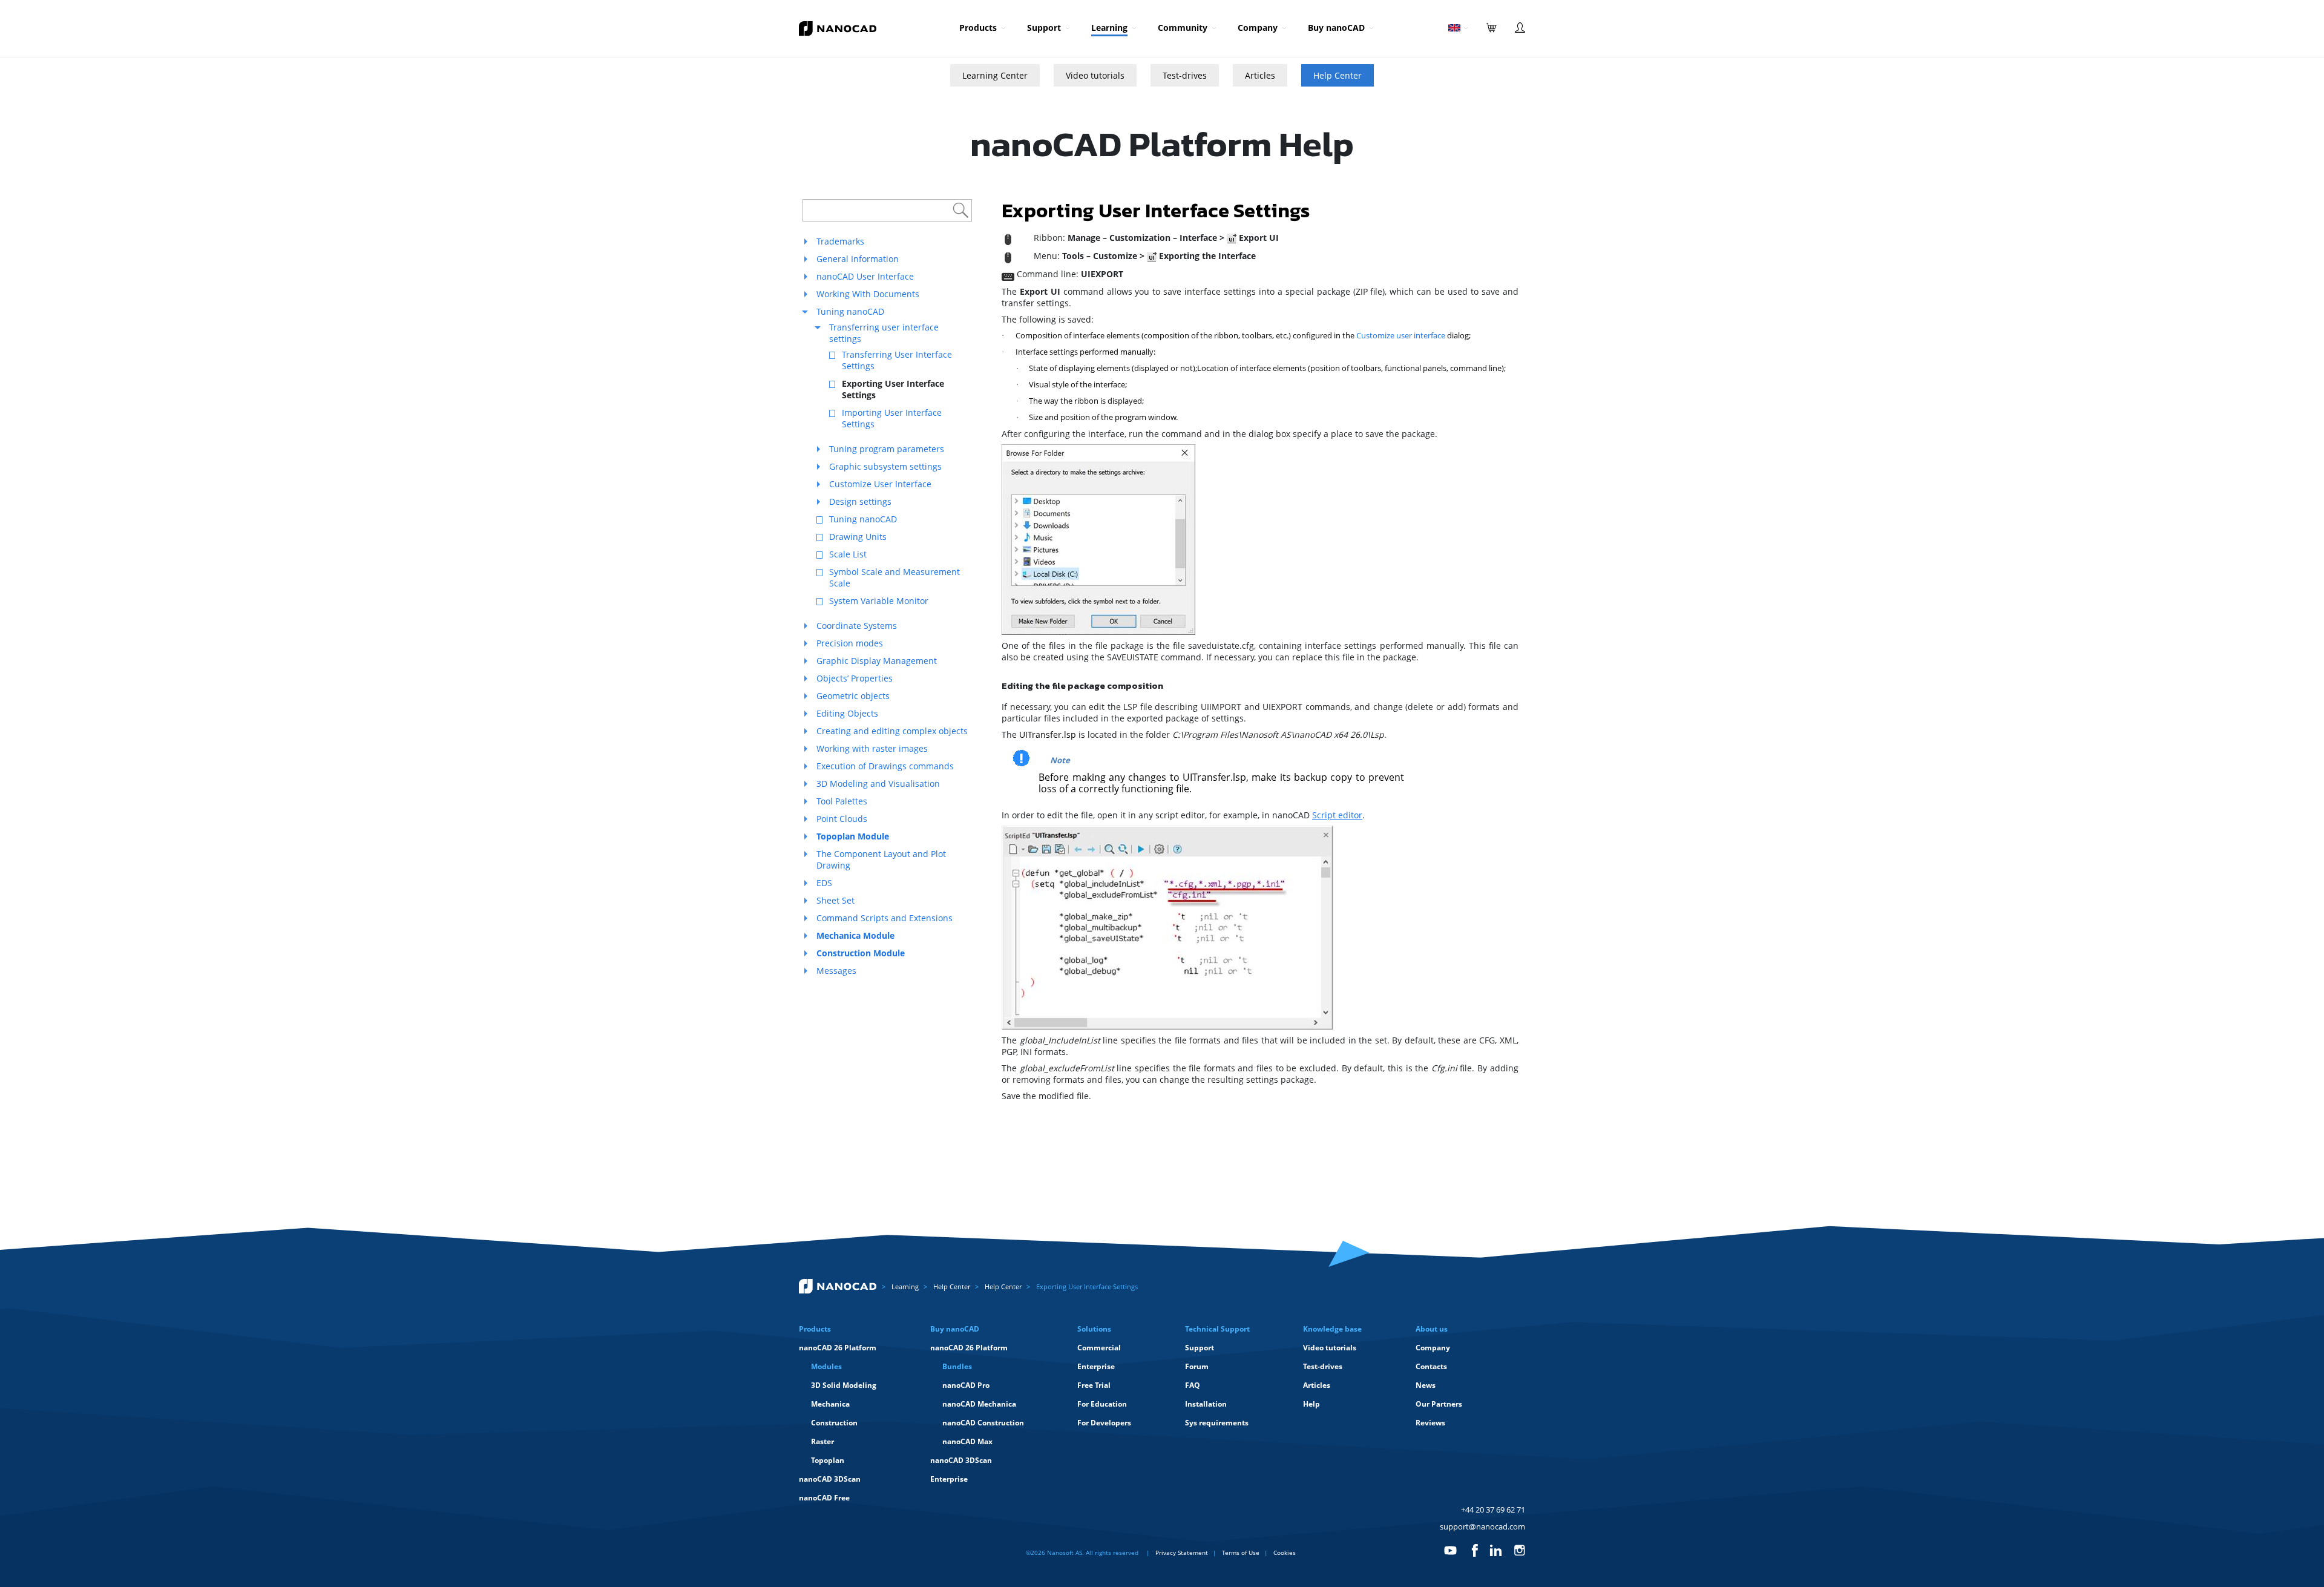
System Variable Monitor (879, 601)
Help (1311, 1404)
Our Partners (1439, 1404)
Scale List (848, 554)
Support (1044, 28)
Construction (834, 1423)
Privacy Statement (1182, 1552)
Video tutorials (1095, 75)
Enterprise (949, 1479)
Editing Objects (847, 713)
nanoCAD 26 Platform (838, 1348)
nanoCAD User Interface (865, 276)
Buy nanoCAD (1336, 28)
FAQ (1193, 1385)
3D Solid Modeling (844, 1385)
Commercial (1099, 1348)
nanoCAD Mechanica (979, 1404)
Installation (1206, 1404)
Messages (836, 971)
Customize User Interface (880, 484)
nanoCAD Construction (983, 1423)
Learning (1109, 28)
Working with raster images (872, 748)
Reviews (1430, 1423)
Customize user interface (1401, 335)
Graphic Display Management (877, 661)
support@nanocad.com (1482, 1526)
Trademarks (840, 241)
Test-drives (1185, 75)
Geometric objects (853, 696)
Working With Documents (868, 294)
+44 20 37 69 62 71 (1493, 1510)
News (1426, 1385)
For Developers (1104, 1423)
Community (1183, 28)
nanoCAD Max (967, 1441)
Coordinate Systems (857, 626)
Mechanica (830, 1404)
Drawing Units (858, 537)
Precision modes (850, 643)
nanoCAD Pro (966, 1385)
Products (978, 28)
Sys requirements (1217, 1423)
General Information (858, 259)
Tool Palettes (842, 801)
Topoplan (828, 1460)
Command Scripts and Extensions (885, 918)
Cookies (1285, 1552)
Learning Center (995, 75)
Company (1258, 28)
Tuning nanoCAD (850, 311)
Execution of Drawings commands (885, 766)
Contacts (1431, 1366)
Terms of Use (1241, 1552)
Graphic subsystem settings (885, 466)
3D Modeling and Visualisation (878, 784)
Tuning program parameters (887, 449)
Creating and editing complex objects (892, 731)
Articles (1260, 75)
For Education (1102, 1404)
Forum (1197, 1366)
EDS (824, 883)
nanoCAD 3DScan (830, 1479)
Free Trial (1094, 1385)
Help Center (1338, 75)
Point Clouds (842, 819)
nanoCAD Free (824, 1498)
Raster (822, 1441)
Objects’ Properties (855, 678)
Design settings (860, 501)
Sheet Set (835, 900)
